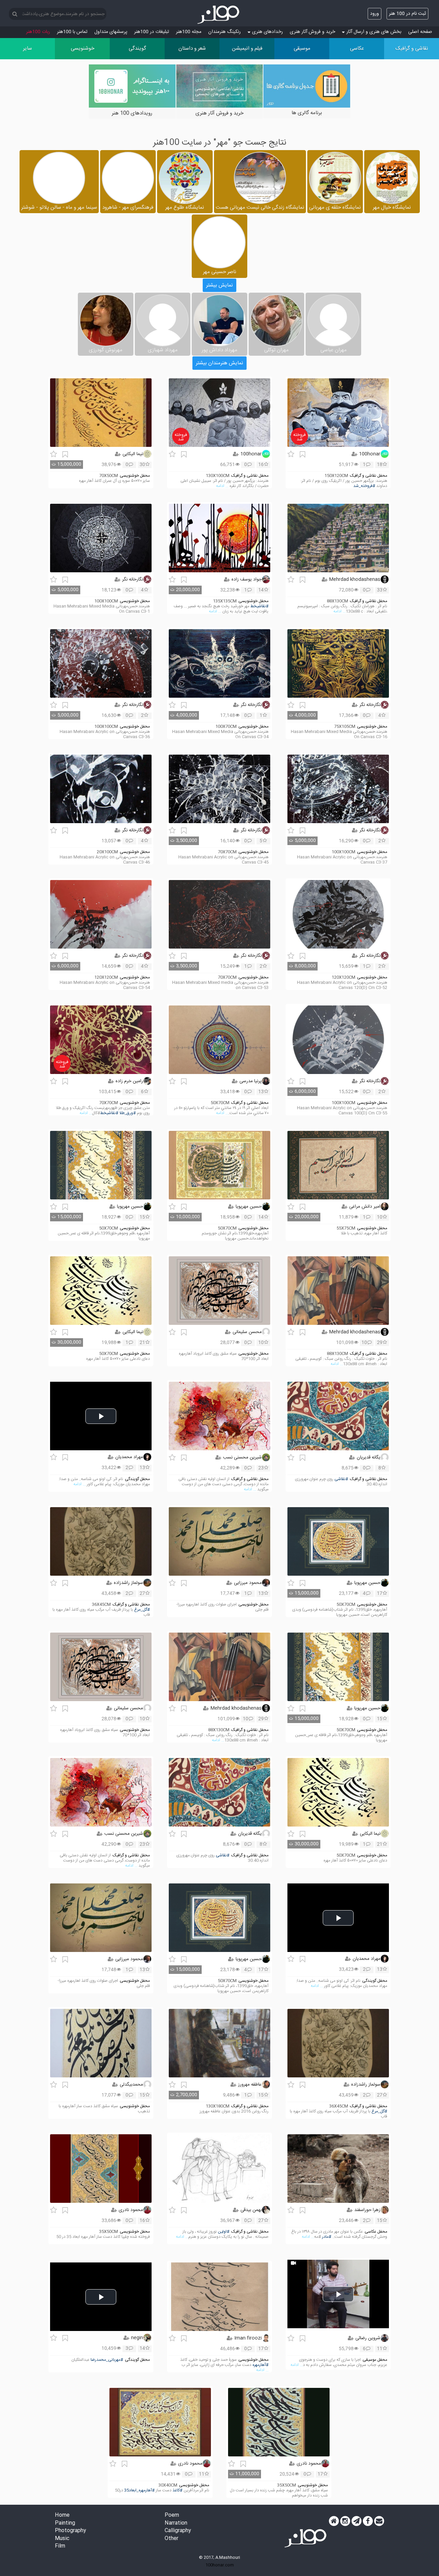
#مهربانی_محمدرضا (107, 2360)
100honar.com (220, 2565)
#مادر (327, 2237)
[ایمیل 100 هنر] (379, 2521)
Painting (65, 2523)
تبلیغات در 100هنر (152, 32)
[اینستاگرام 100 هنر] (345, 2521)
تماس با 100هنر (72, 32)
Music (62, 2539)
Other (171, 2539)
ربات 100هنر (38, 32)
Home (62, 2516)
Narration (176, 2523)
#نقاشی (341, 1479)
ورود (375, 14)
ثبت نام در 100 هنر (407, 14)
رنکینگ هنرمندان (224, 32)
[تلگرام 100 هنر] (357, 2521)
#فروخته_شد (364, 486)
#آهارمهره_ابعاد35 (139, 2490)
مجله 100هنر (189, 32)
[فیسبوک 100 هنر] (368, 2521)
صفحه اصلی (420, 32)
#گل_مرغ (142, 1610)
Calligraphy (178, 2531)
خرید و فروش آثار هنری (312, 32)
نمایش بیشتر (219, 285)
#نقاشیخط (259, 606)
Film (60, 2546)
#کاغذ (177, 2490)
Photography (70, 2531)
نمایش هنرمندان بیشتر (219, 363)
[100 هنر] (219, 15)
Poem (172, 2516)
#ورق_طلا (128, 1113)
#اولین (224, 2232)
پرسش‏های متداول (111, 32)
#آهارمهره (260, 2365)
